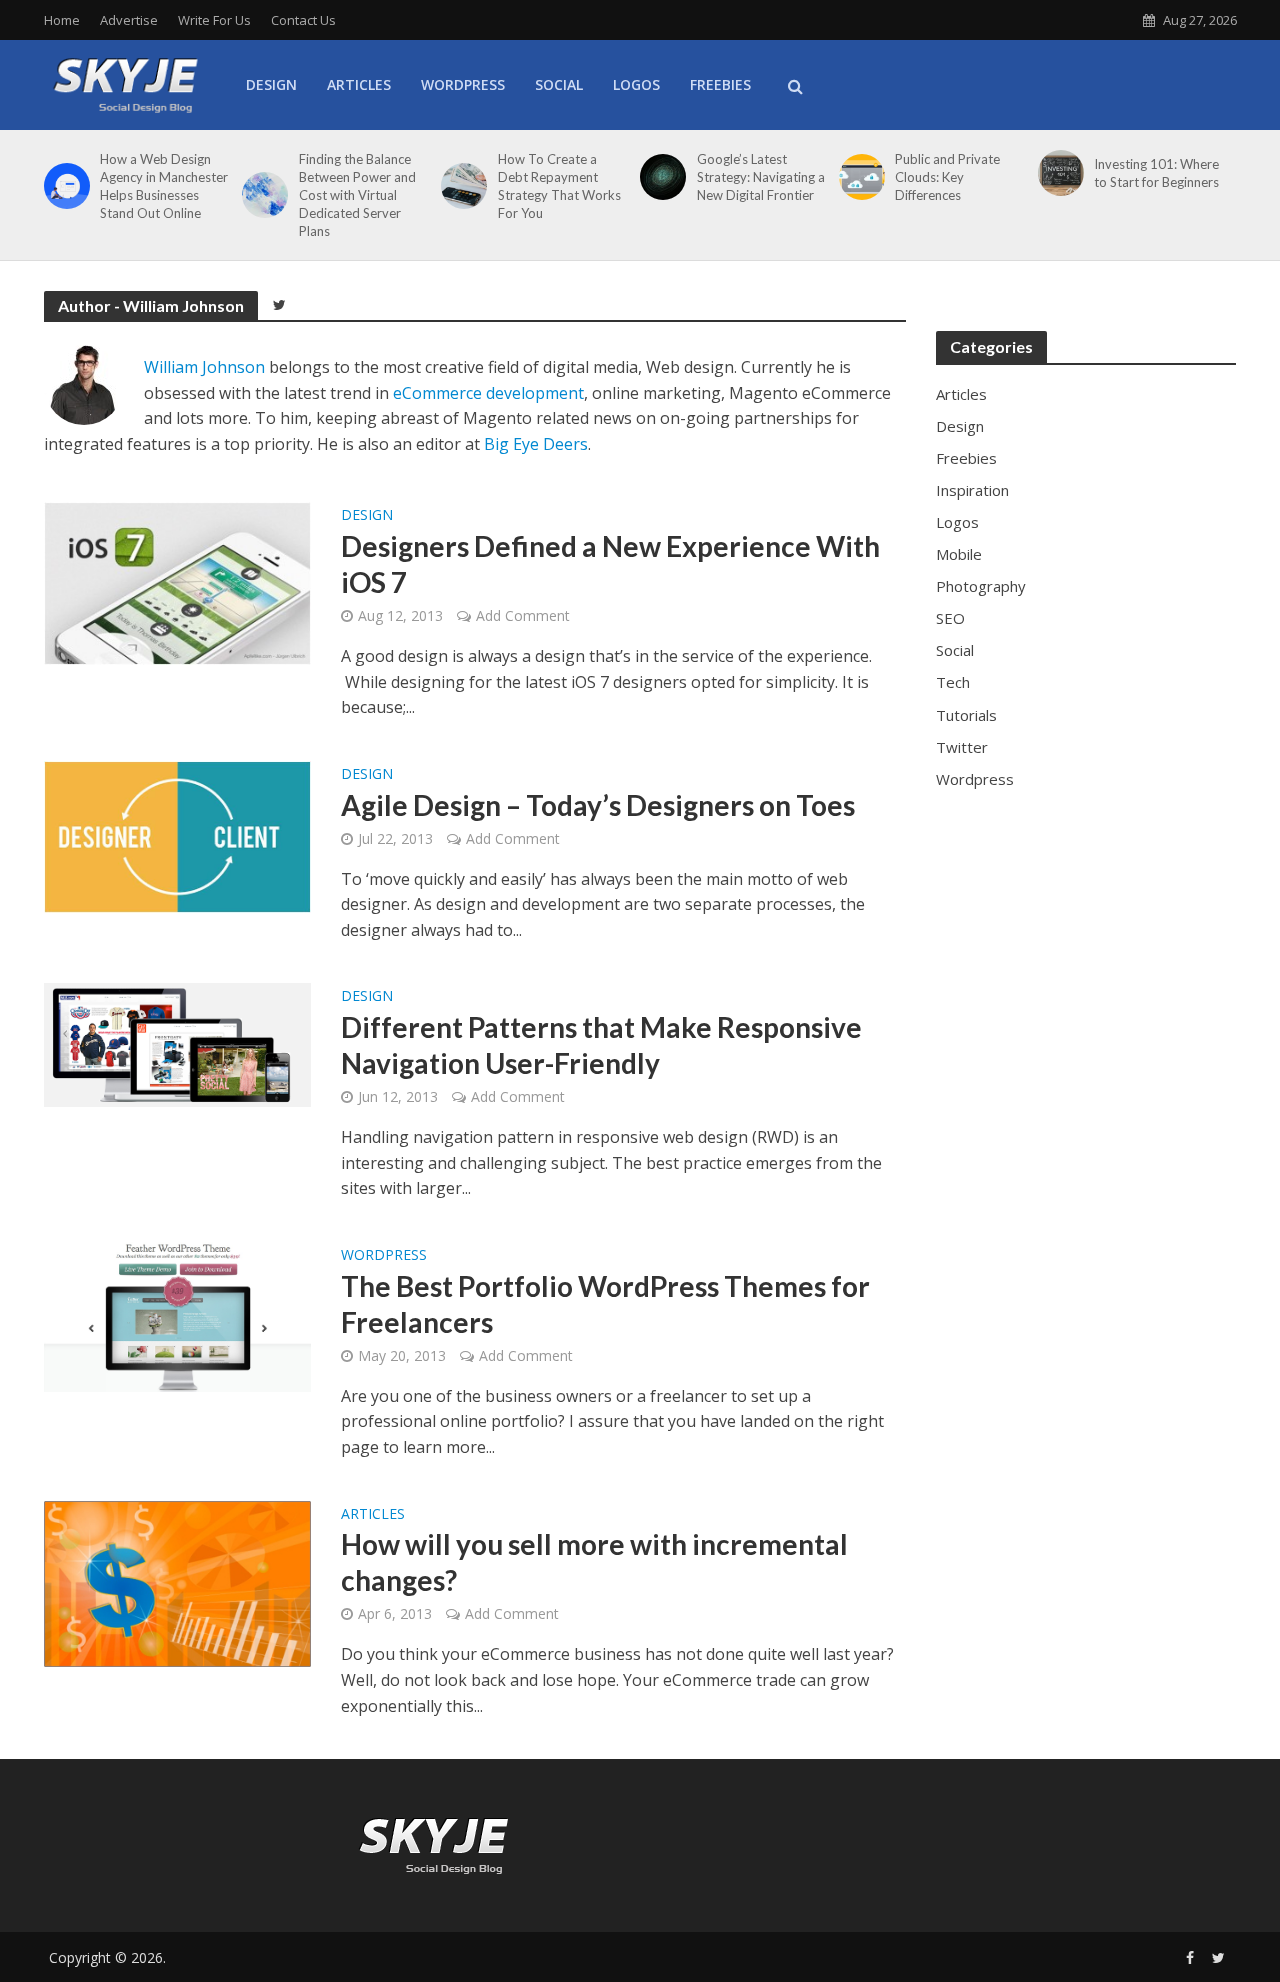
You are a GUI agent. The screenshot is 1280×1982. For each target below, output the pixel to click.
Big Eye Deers (536, 444)
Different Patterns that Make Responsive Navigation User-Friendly (601, 1045)
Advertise (129, 20)
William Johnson (204, 367)
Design (271, 84)
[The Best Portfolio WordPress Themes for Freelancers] (178, 1315)
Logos (636, 84)
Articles (359, 84)
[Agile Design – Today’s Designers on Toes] (178, 836)
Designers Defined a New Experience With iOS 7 (610, 564)
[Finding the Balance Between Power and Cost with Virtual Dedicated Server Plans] (261, 195)
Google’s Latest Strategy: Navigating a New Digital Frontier (761, 177)
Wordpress (384, 1256)
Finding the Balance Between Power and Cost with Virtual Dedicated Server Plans (357, 195)
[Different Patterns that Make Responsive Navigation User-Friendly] (178, 1043)
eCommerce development (488, 393)
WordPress (463, 84)
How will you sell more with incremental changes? (594, 1562)
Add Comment (523, 615)
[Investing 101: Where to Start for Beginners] (1057, 173)
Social (559, 84)
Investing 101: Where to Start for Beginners (1156, 173)
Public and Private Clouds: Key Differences (947, 177)
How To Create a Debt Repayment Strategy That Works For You (559, 186)
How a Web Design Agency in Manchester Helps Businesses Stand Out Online (164, 186)
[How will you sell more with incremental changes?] (178, 1582)
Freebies (720, 84)
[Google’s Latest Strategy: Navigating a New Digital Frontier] (659, 177)
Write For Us (214, 20)
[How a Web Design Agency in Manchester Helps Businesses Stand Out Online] (63, 186)
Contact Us (303, 20)
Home (62, 20)
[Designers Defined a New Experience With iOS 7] (178, 582)
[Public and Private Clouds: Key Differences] (858, 177)
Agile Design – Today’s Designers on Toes (598, 805)
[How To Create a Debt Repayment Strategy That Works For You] (460, 186)
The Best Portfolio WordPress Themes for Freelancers (605, 1304)
